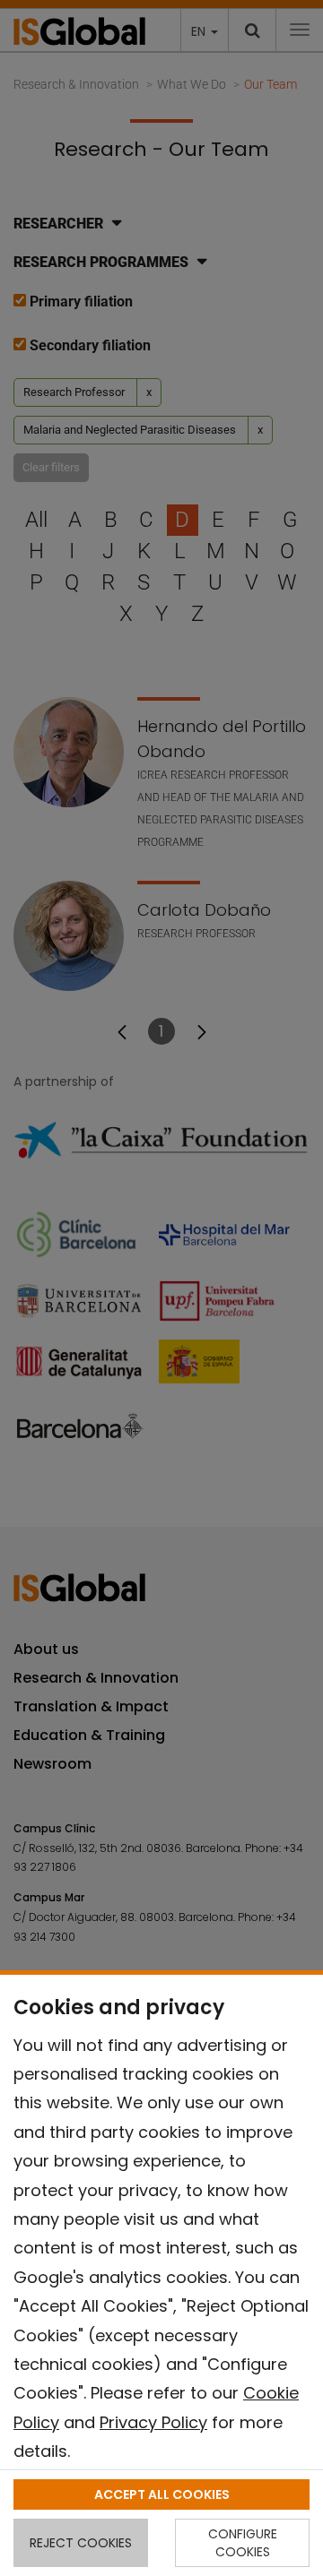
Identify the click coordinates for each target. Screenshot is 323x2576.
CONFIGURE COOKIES (243, 2543)
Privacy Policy (153, 2422)
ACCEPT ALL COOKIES (162, 2494)
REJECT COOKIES (81, 2543)
